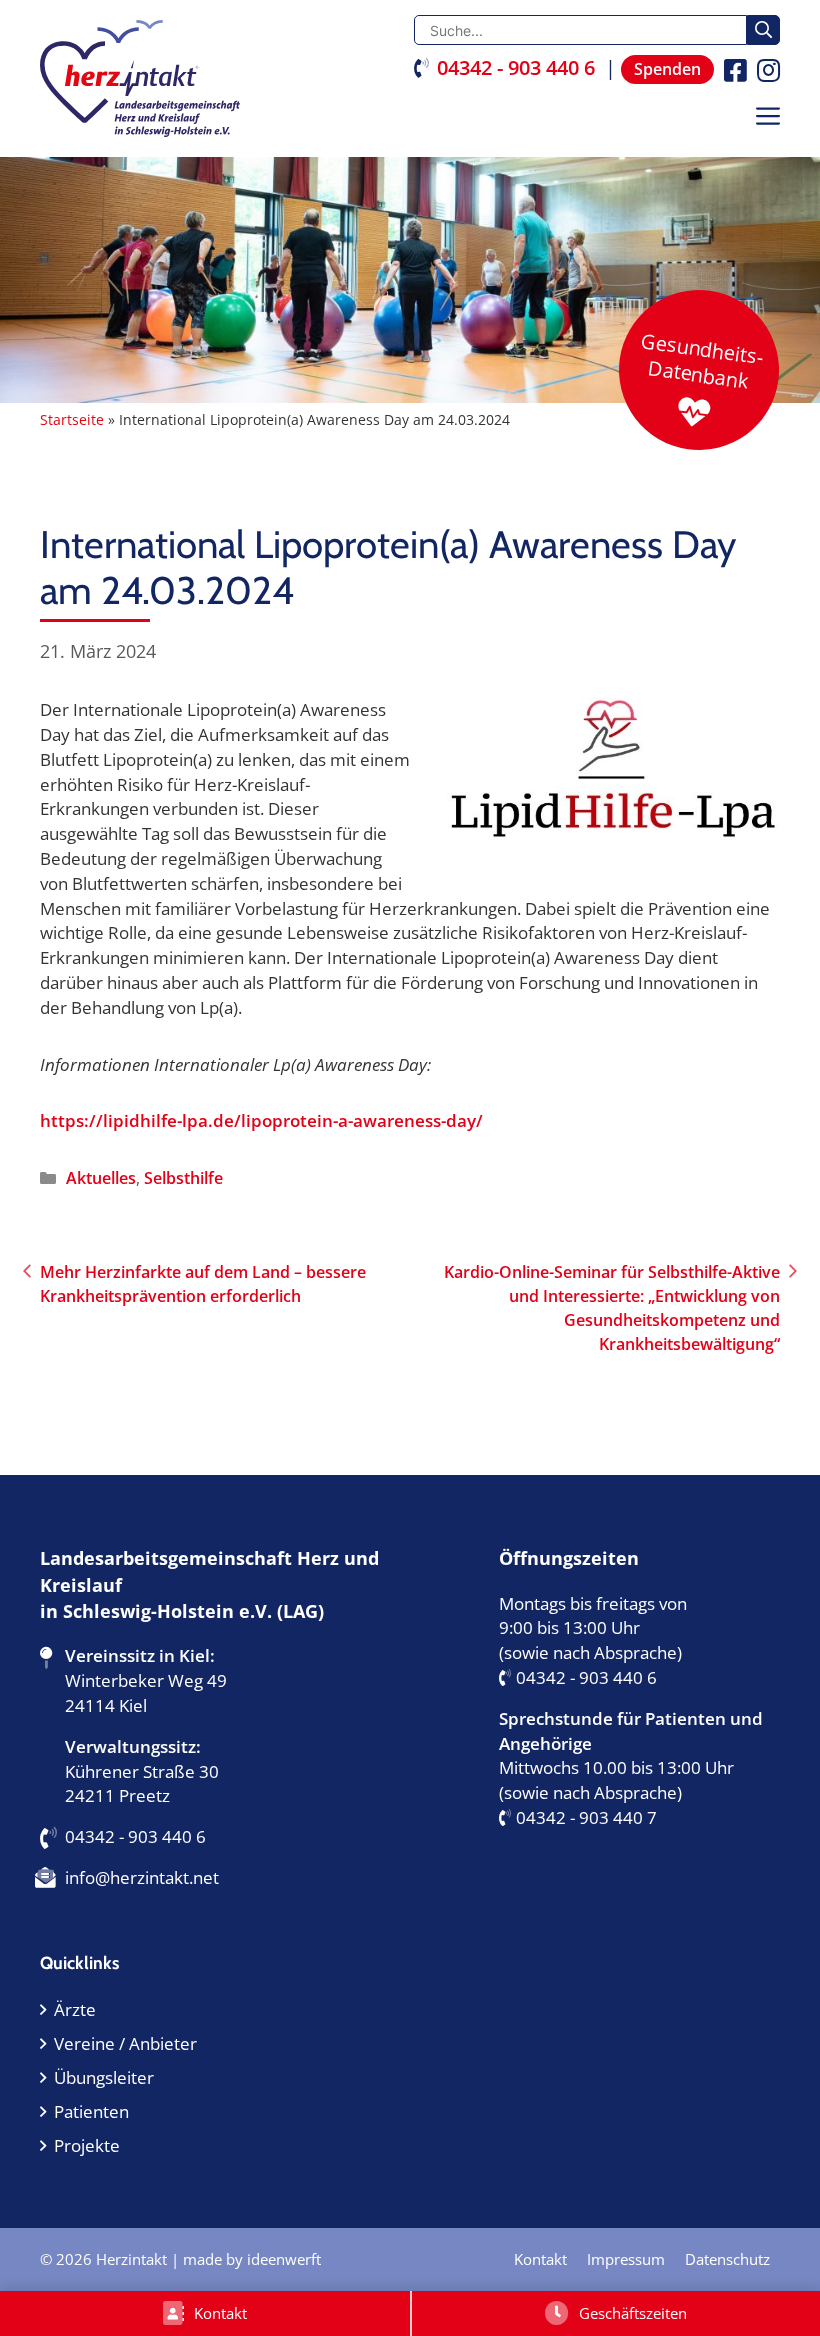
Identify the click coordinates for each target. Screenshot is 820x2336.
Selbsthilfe (183, 1178)
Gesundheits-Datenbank (702, 360)
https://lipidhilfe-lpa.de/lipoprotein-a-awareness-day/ (261, 1120)
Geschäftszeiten (633, 2313)
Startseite (72, 419)
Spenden (667, 69)
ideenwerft (284, 2259)
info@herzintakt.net (142, 1877)
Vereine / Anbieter (125, 2043)
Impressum (626, 2259)
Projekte (87, 2145)
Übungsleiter (104, 2077)
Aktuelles (101, 1178)
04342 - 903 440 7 (586, 1817)
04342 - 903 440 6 (516, 67)
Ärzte (75, 2009)
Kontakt (220, 2313)
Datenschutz (727, 2259)
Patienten (91, 2111)
